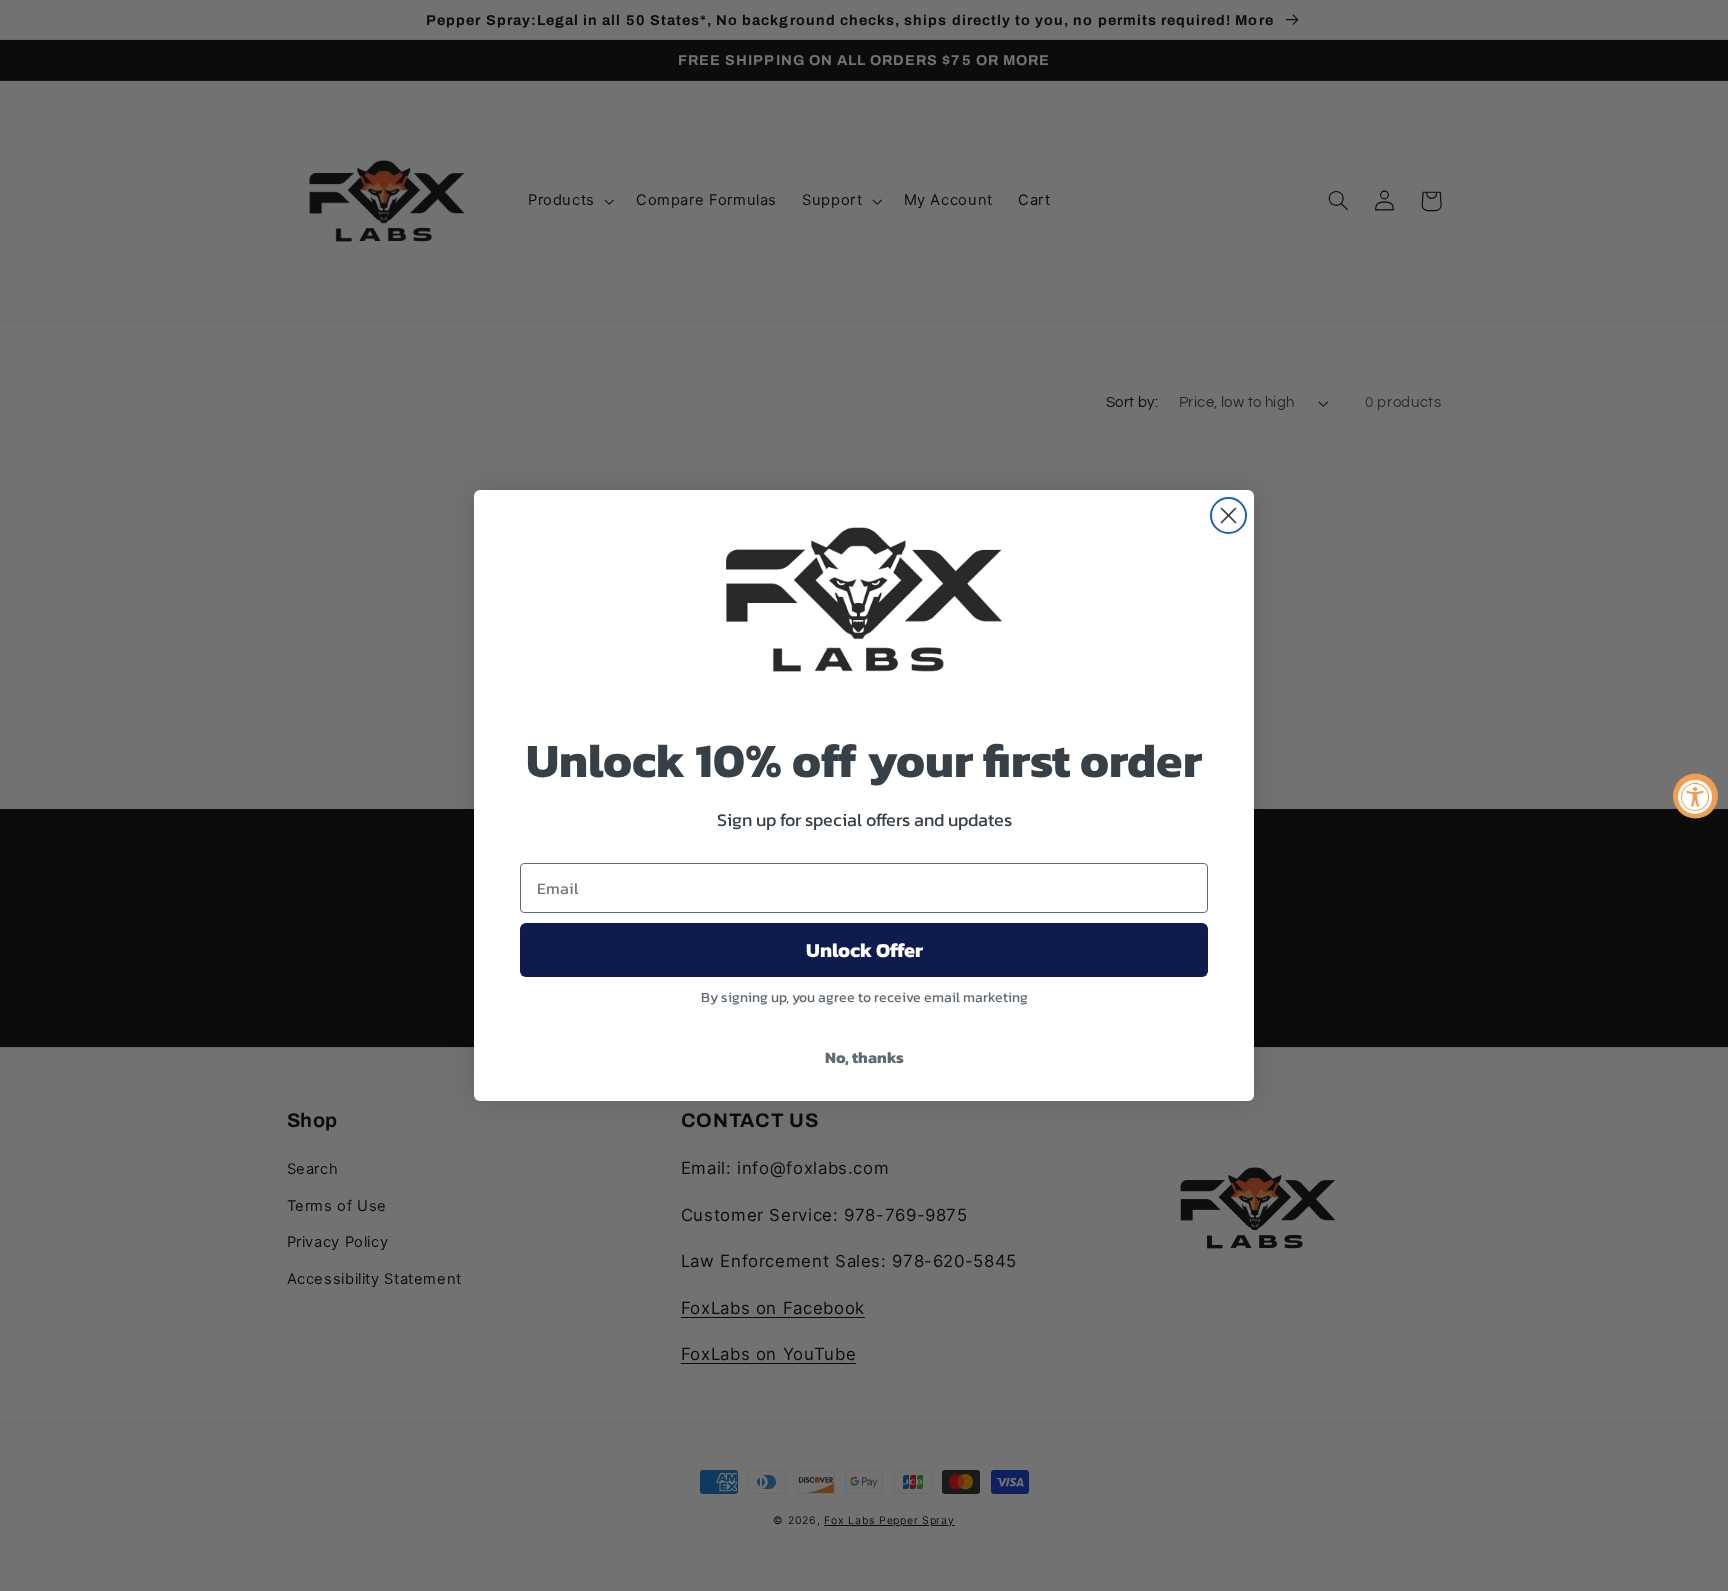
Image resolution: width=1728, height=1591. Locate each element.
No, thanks (864, 1057)
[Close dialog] (1228, 515)
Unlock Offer (864, 950)
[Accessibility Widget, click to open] (1695, 795)
